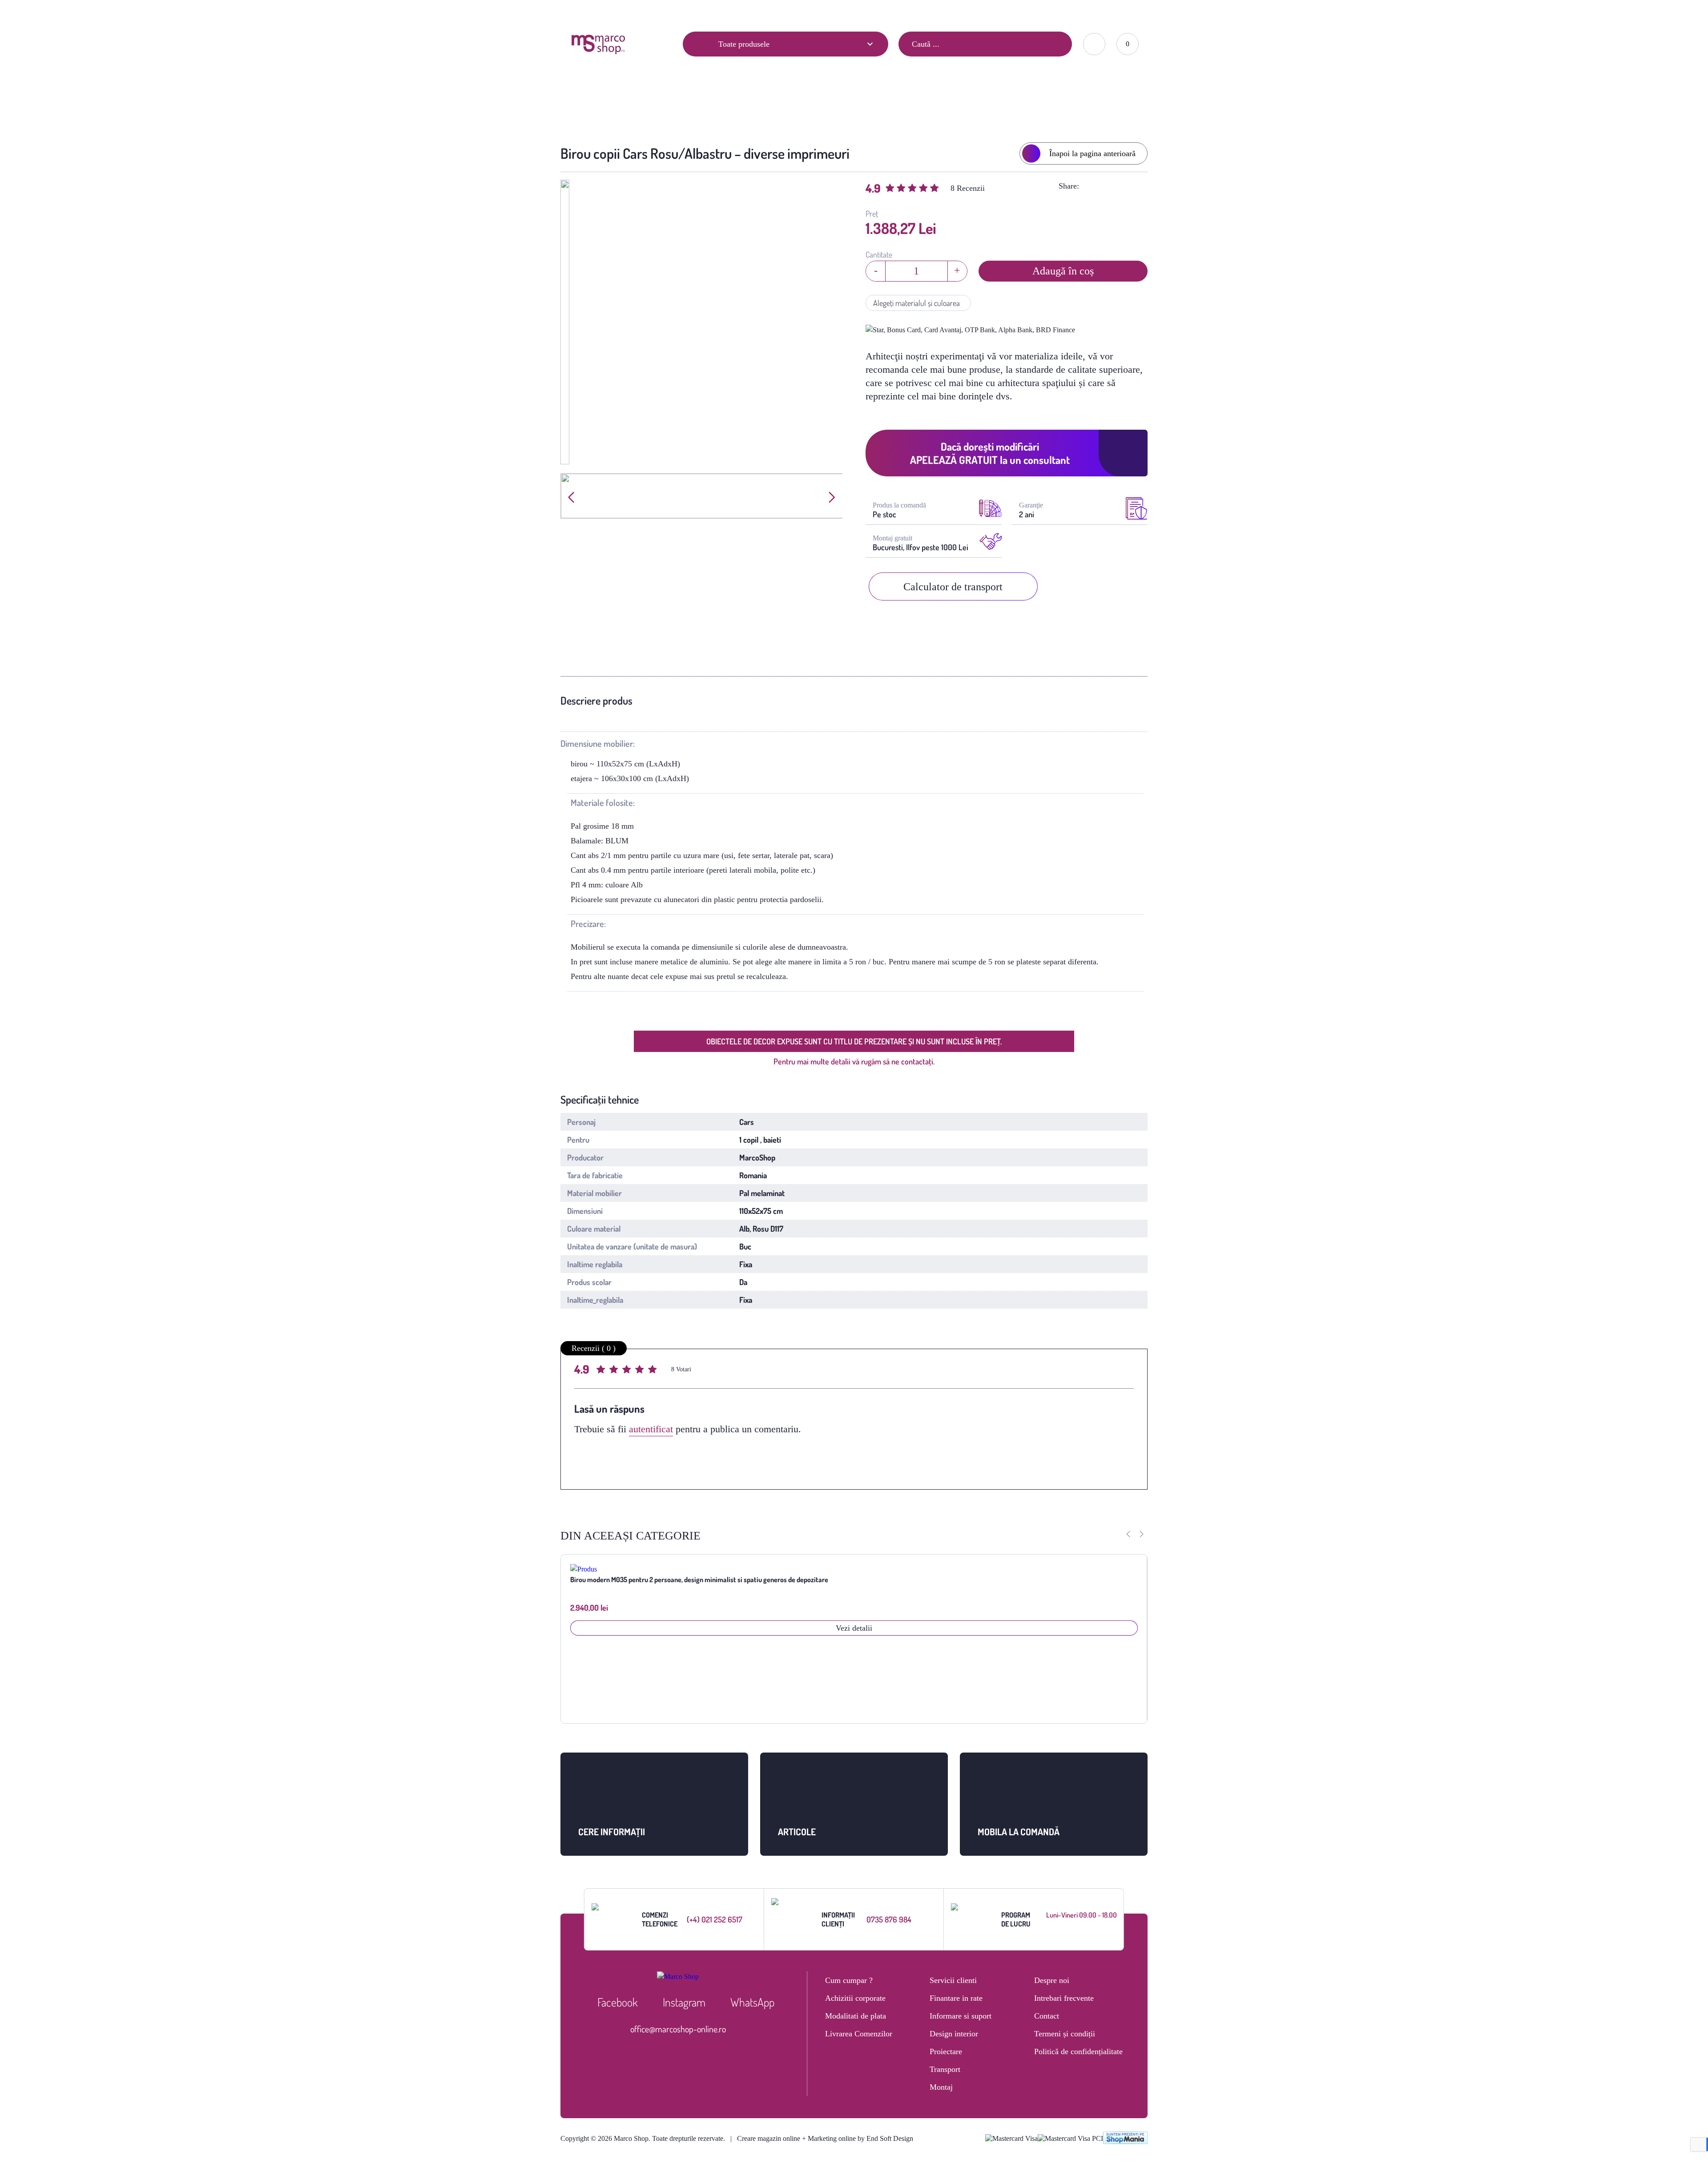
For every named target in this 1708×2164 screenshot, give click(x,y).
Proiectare (946, 2051)
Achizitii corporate (855, 1998)
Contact (664, 12)
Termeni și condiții (1065, 2034)
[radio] (602, 1371)
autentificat (651, 1429)
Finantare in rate (956, 1998)
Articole (582, 12)
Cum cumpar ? (849, 1980)
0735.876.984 (1014, 11)
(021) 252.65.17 (960, 11)
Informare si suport (961, 2016)
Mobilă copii (779, 105)
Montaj (941, 2087)
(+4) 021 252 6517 (715, 1919)
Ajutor (623, 12)
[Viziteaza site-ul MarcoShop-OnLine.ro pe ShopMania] (1125, 2139)
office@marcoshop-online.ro (678, 2029)
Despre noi (1052, 1980)
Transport (945, 2069)
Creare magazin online (769, 2138)
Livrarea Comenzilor (859, 2034)
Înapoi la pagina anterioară (1092, 153)
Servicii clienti (953, 1980)
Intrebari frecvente (1064, 1998)
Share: (1069, 186)
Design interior (954, 2034)
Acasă (735, 105)
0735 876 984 (889, 1919)
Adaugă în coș (1063, 271)
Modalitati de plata (856, 2016)
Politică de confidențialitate (1078, 2051)
